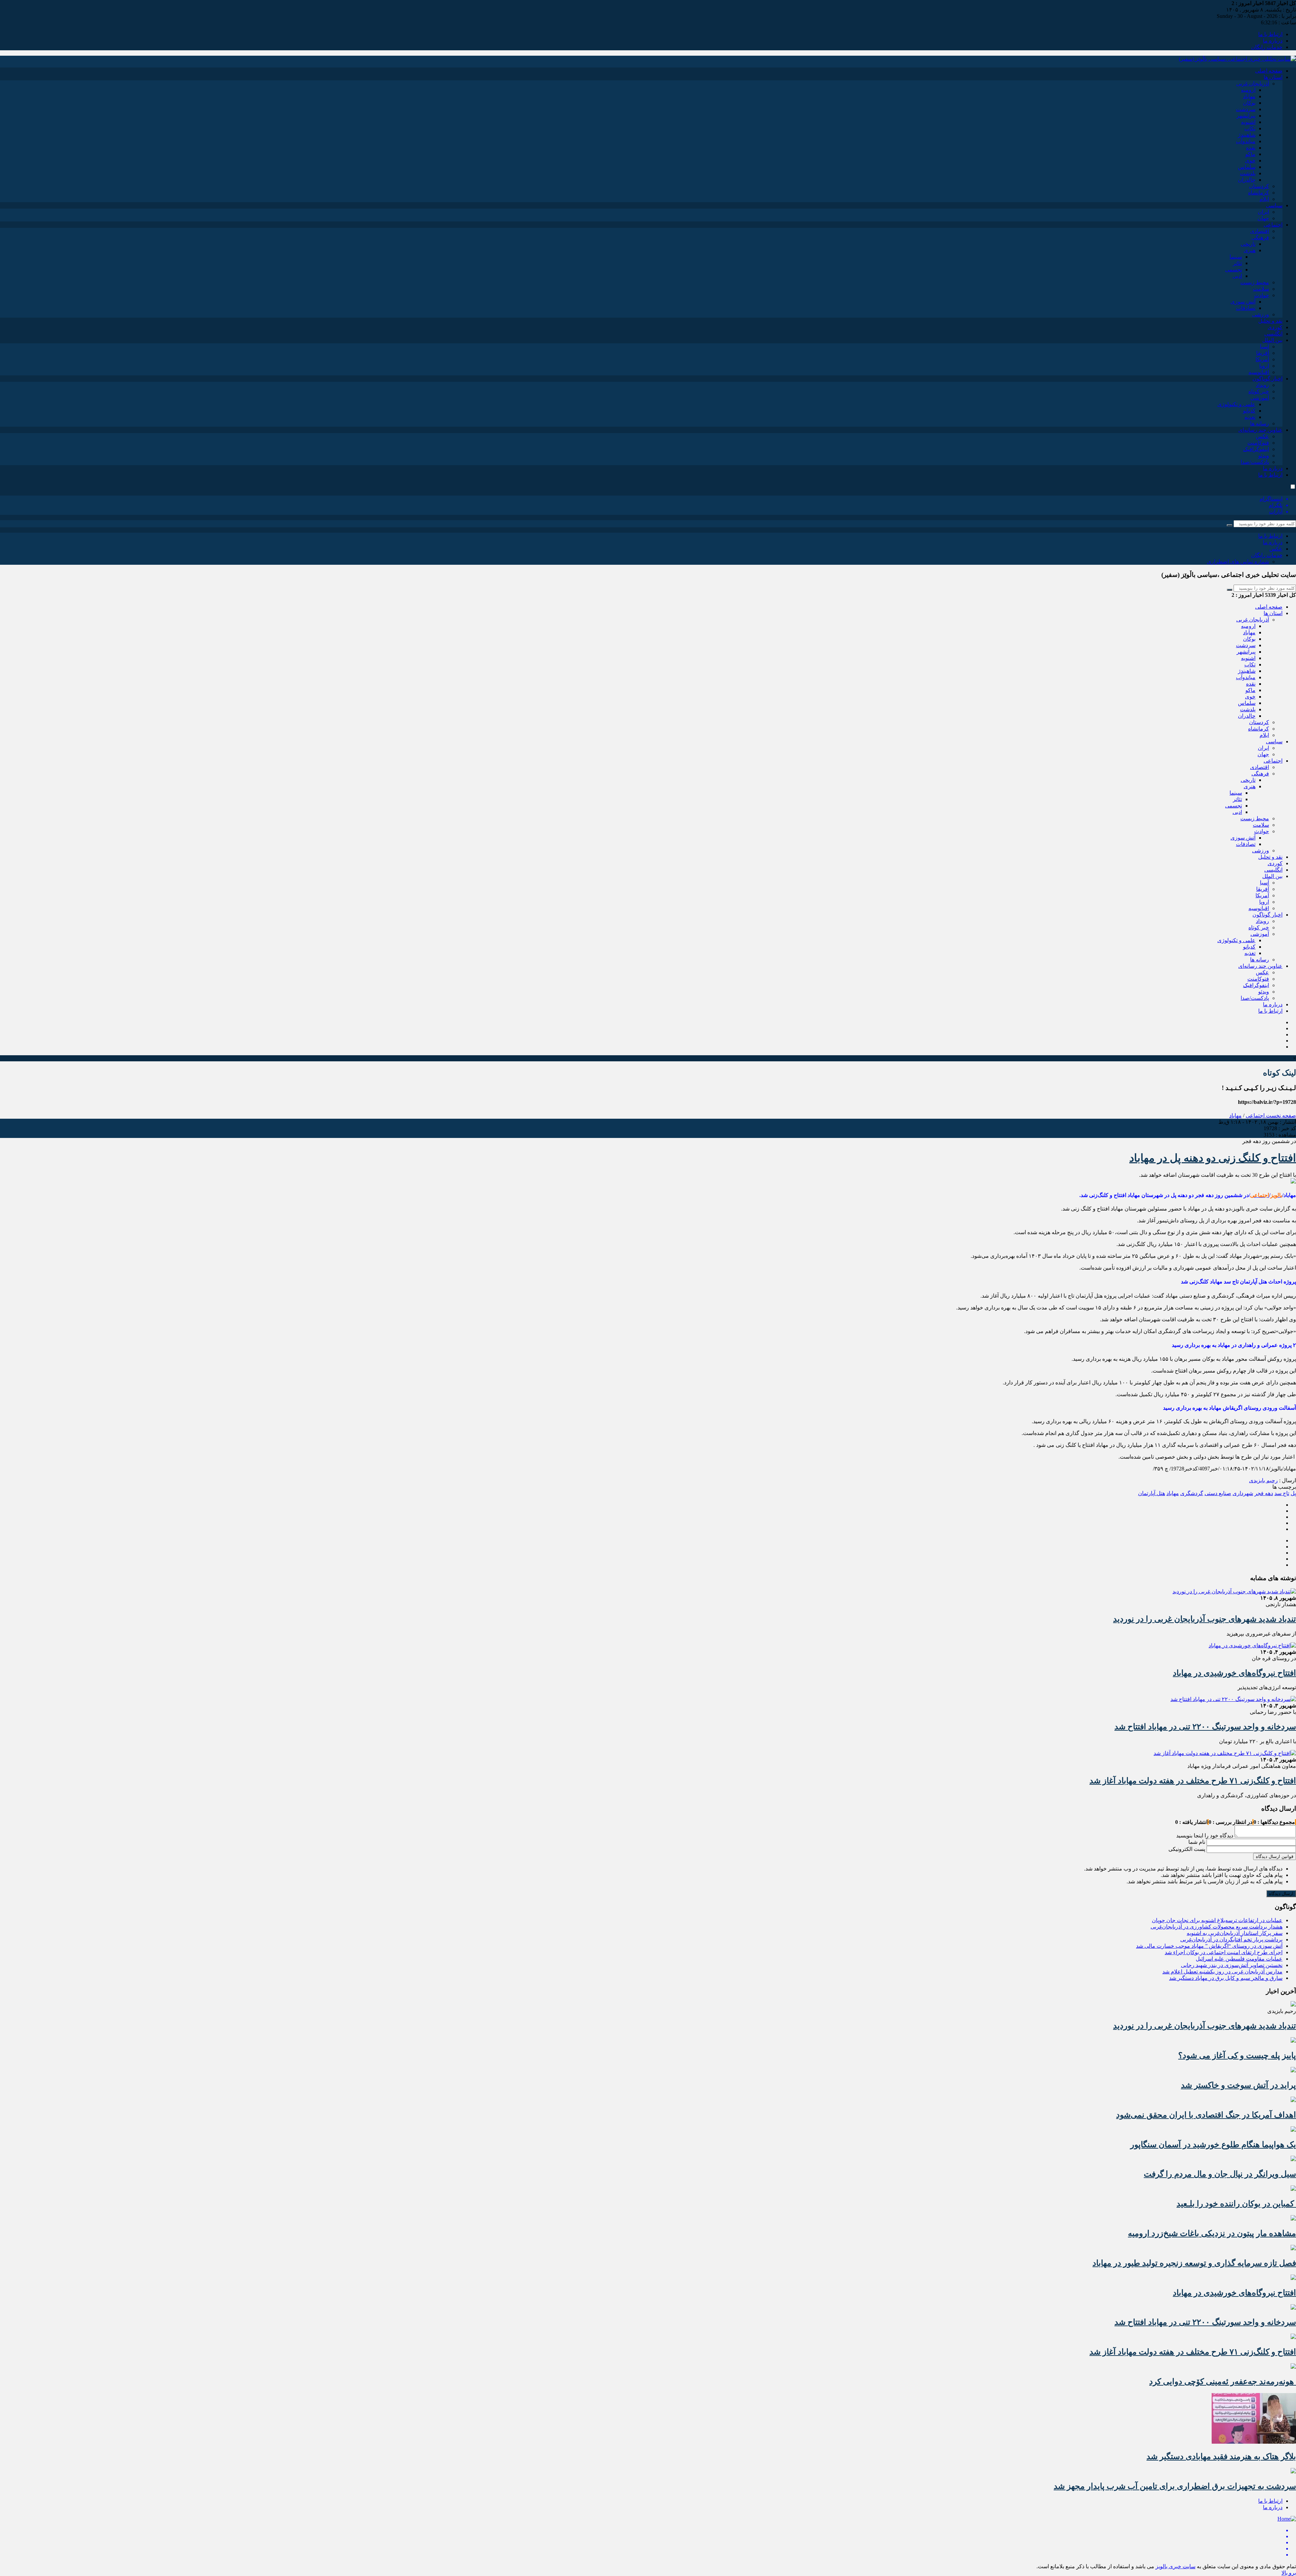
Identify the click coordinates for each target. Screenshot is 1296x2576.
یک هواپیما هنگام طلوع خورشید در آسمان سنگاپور (1213, 2145)
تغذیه (1250, 417)
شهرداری (1243, 1493)
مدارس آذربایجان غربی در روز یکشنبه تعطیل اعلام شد (1222, 1972)
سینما (1236, 257)
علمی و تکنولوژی (1236, 404)
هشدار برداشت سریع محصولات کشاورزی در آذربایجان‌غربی (1217, 1927)
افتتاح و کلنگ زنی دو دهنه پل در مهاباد (1213, 1158)
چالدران (1247, 180)
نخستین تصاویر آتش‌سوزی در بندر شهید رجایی (1232, 1965)
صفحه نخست (1280, 1116)
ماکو (1250, 154)
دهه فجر (1264, 1493)
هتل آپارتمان (1152, 1493)
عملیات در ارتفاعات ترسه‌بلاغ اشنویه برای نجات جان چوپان (1217, 1920)
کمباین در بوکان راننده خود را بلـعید (1236, 2204)
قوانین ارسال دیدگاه (1275, 1856)
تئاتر (1237, 263)
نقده (1251, 148)
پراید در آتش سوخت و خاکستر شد (1238, 2085)
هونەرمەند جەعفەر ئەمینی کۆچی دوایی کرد (1223, 2382)
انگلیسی (1273, 334)
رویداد (1262, 385)
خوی (1250, 161)
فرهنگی (1260, 237)
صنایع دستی (1218, 1493)
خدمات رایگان (1267, 47)
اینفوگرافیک (1256, 449)
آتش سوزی (1243, 302)
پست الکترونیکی (1187, 1849)
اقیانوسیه (1259, 372)
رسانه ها (1260, 423)
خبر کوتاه (1259, 391)
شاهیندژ (1247, 135)
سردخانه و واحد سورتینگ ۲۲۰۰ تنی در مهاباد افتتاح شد (1205, 1727)
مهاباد (1249, 96)
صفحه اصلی (1269, 71)
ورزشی (1261, 314)
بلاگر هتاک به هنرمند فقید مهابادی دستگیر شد (1221, 2457)
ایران (1263, 212)
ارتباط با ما (1270, 34)
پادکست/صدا (1255, 462)
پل (1293, 1493)
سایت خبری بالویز (1176, 2566)
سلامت (1261, 289)
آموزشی (1260, 398)
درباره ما (1273, 41)
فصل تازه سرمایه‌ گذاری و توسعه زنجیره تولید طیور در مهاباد (1194, 2263)
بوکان (1249, 103)
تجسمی (1234, 270)
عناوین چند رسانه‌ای (1260, 430)
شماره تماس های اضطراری (1238, 562)
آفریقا (1263, 353)
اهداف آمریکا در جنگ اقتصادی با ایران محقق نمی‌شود (1206, 2115)
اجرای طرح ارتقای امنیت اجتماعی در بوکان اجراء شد (1224, 1952)
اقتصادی (1260, 231)
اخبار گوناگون (1267, 379)
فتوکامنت (1258, 443)
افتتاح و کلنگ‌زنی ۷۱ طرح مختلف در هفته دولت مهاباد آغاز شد (1193, 1781)
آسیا (1264, 347)
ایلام (1264, 199)
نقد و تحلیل (1270, 321)
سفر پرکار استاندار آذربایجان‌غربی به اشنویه (1235, 1933)
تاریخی (1248, 244)
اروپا (1264, 366)
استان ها (1273, 77)
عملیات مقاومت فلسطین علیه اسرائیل (1239, 1959)
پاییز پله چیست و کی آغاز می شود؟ (1237, 2055)
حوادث (1262, 295)
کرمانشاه (1259, 193)
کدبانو (1249, 411)
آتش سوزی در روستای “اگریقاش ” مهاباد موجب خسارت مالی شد (1209, 1946)
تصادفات (1246, 308)
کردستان (1259, 186)
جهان (1263, 218)
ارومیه (1248, 90)
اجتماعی (1273, 225)
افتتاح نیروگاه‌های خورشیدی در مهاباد (1234, 1673)
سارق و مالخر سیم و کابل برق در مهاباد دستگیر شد (1226, 1978)
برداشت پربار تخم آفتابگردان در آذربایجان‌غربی (1231, 1940)
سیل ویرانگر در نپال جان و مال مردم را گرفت (1220, 2174)
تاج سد (1282, 1493)
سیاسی (1274, 205)
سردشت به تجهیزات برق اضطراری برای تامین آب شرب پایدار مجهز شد (1175, 2486)
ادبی (1237, 276)
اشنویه (1248, 122)
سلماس (1247, 167)
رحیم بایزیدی (1263, 1480)
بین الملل (1272, 340)
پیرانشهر (1246, 116)
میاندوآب (1246, 141)
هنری (1250, 250)
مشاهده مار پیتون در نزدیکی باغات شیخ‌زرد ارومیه (1212, 2233)
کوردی (1275, 327)
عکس (1262, 436)
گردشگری (1192, 1493)
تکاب (1250, 128)
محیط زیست (1255, 282)
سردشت (1246, 109)
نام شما (1197, 1842)
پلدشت (1248, 173)
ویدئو (1264, 456)
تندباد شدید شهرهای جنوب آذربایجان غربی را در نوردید (1205, 1619)
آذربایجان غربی (1253, 84)
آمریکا (1262, 359)
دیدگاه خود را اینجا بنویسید (1205, 1836)
